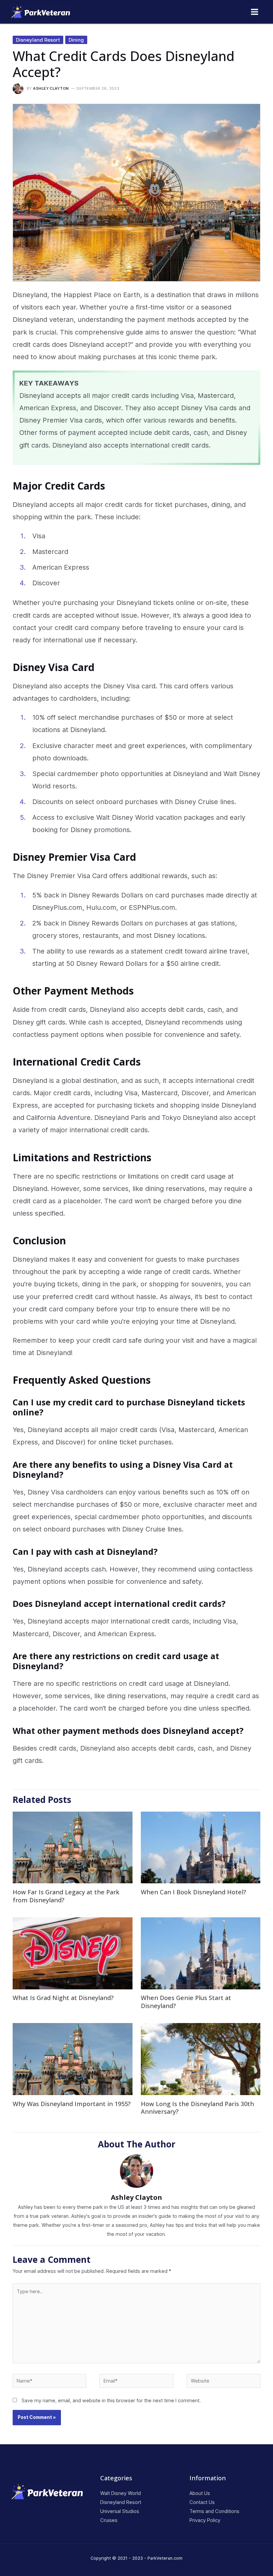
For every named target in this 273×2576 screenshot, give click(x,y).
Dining (76, 40)
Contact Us (202, 2502)
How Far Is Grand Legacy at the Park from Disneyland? (66, 1896)
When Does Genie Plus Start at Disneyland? (186, 2002)
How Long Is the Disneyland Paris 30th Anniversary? (197, 2108)
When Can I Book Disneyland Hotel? (193, 1892)
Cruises (109, 2520)
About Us (200, 2493)
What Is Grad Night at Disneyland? (63, 1998)
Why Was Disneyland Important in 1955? (72, 2104)
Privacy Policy (205, 2520)
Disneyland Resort (38, 40)
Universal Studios (120, 2511)
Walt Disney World (121, 2493)
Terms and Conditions (214, 2511)
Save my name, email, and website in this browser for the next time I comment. (111, 2401)
